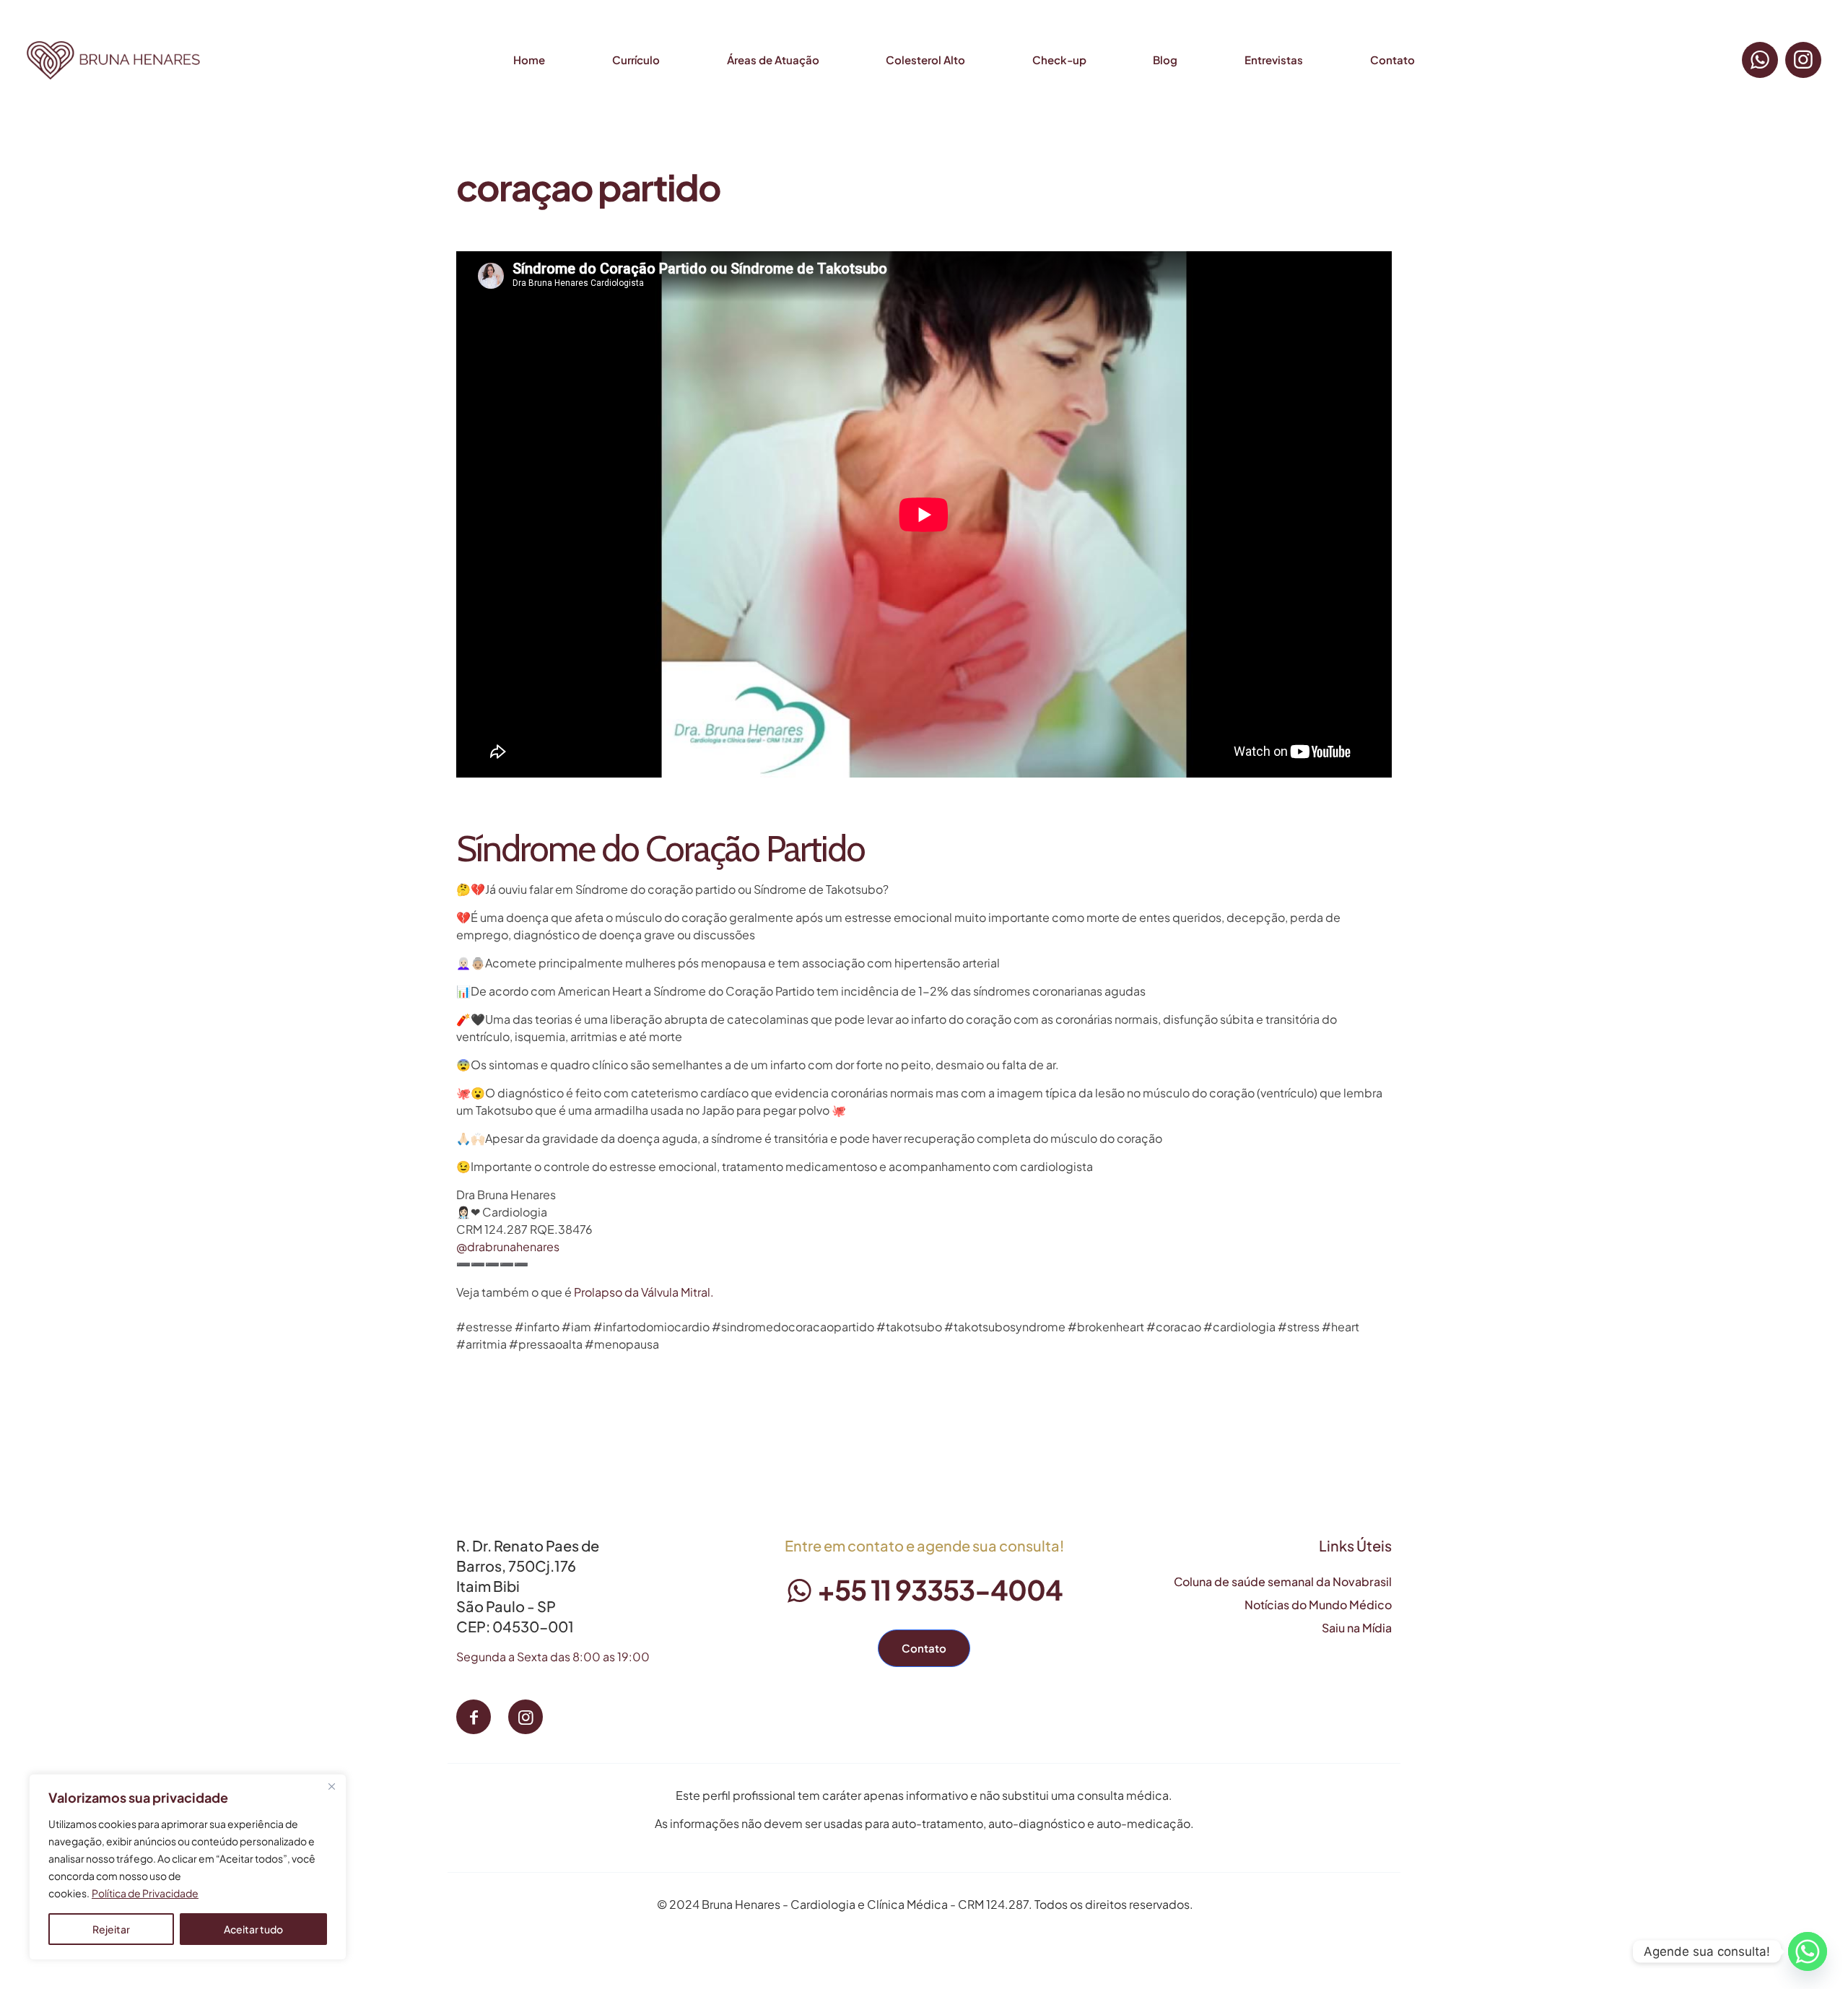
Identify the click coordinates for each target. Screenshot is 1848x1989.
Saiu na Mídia (1357, 1628)
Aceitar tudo (253, 1929)
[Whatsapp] (1808, 1951)
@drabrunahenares (508, 1246)
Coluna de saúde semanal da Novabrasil (1283, 1581)
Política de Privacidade (145, 1893)
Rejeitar (111, 1929)
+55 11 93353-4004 (938, 1589)
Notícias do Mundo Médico (1318, 1605)
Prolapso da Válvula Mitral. (644, 1292)
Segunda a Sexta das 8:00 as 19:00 (553, 1657)
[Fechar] (331, 1786)
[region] (188, 1867)
